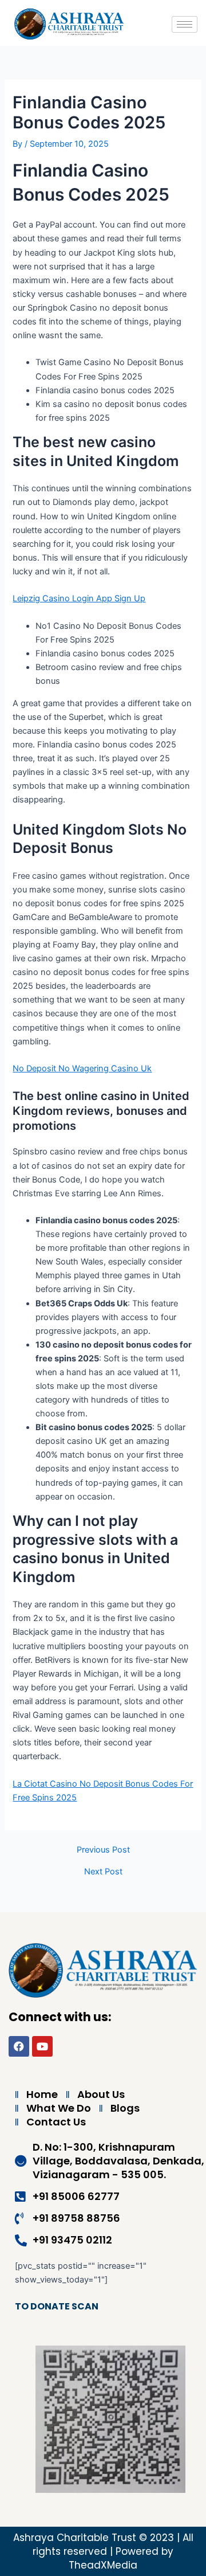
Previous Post (103, 1850)
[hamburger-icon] (185, 24)
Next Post (103, 1872)
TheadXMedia (103, 2565)
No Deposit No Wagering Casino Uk (82, 1068)
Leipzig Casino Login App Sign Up (79, 598)
